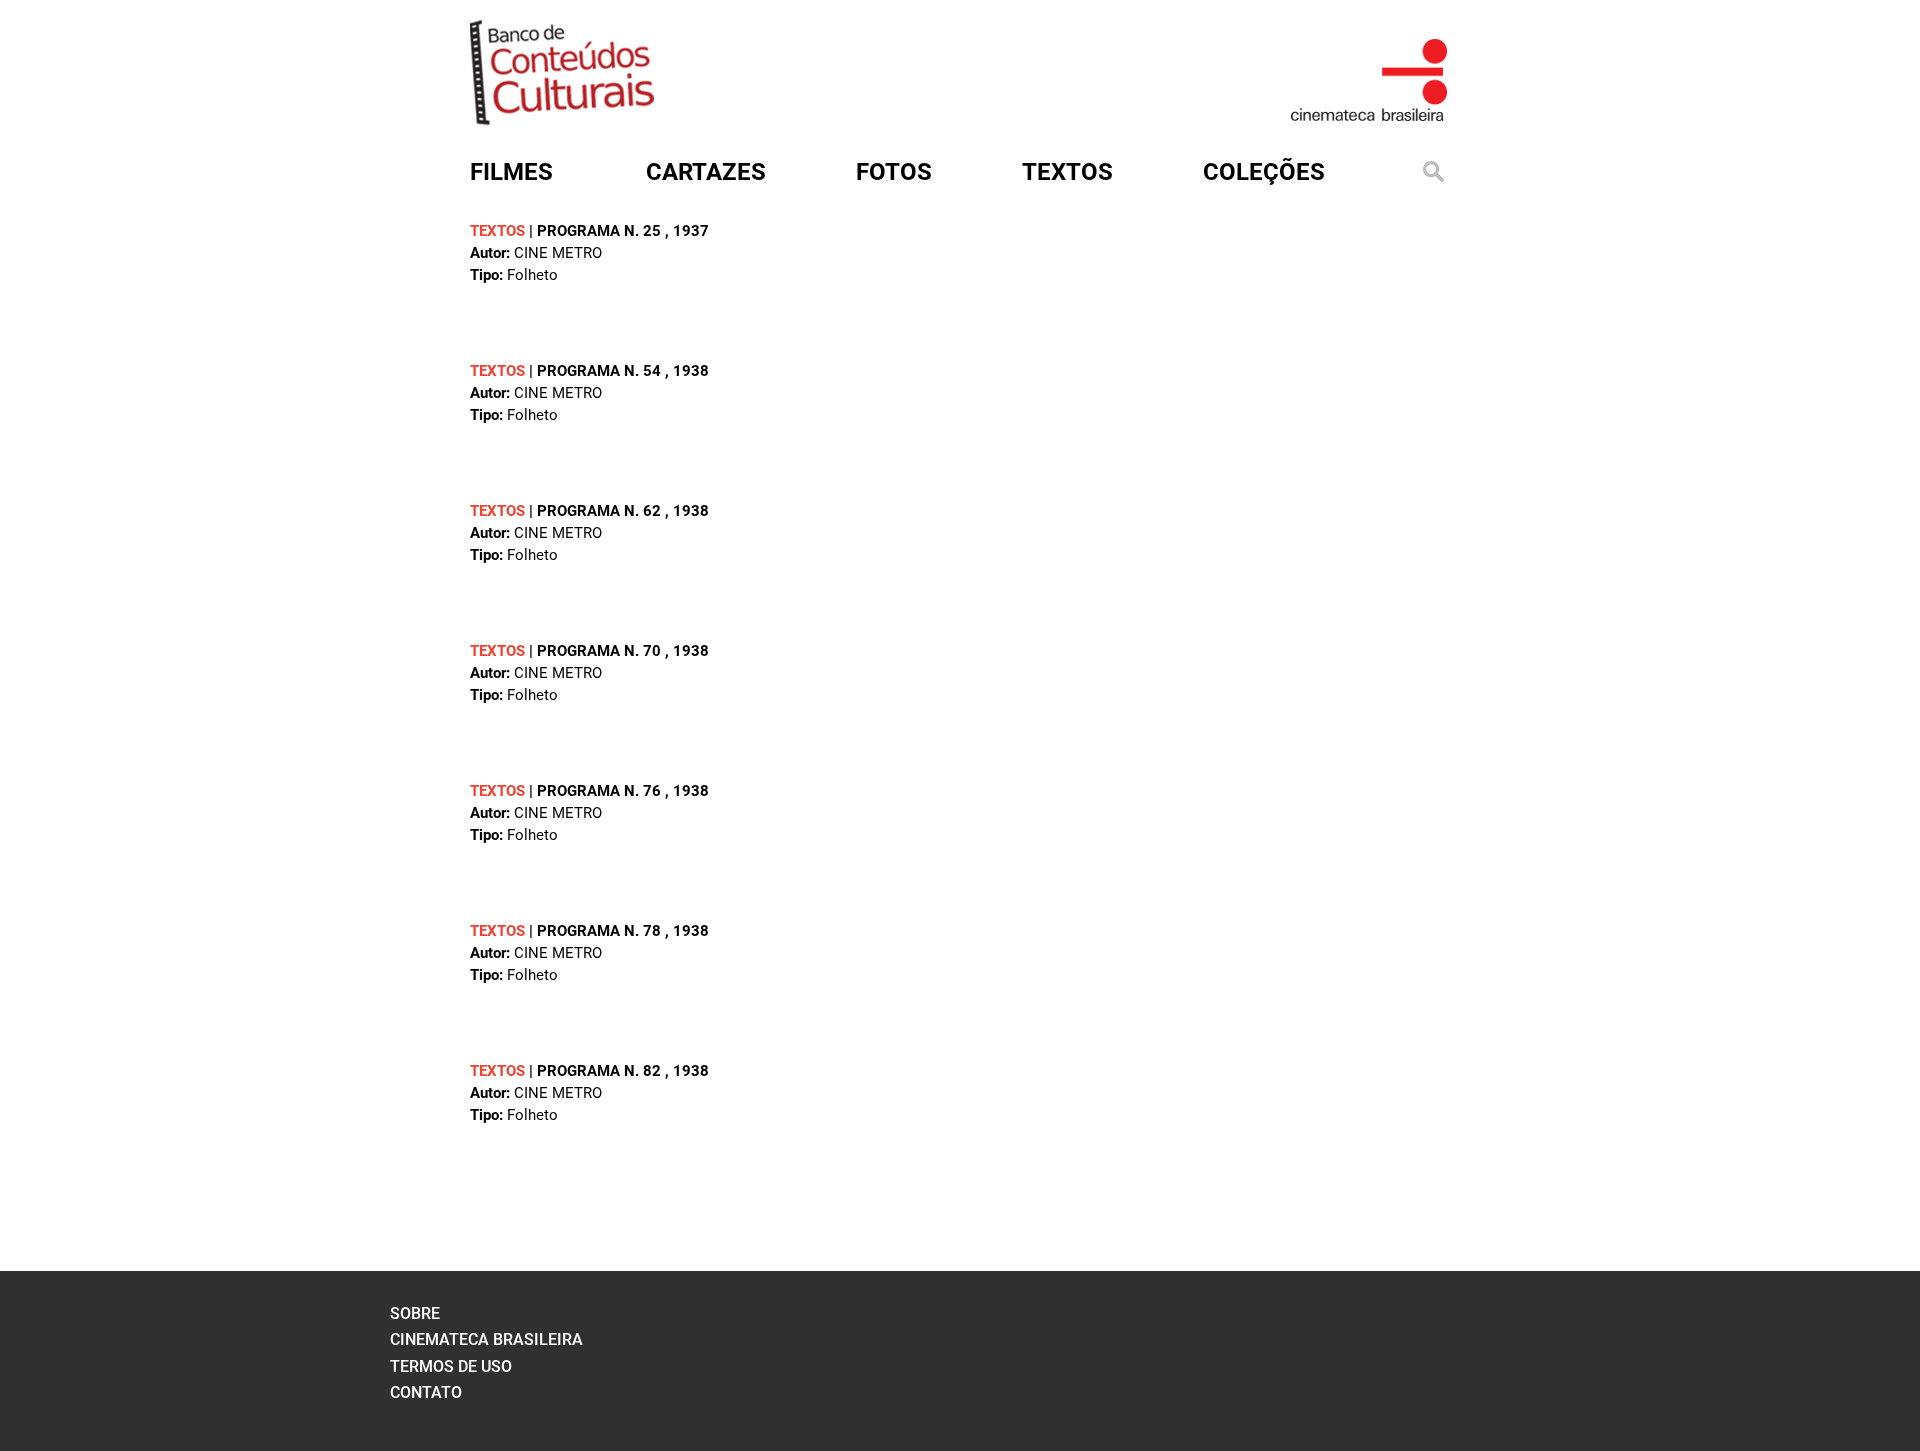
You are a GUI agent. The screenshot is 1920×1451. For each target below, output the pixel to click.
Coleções (1264, 172)
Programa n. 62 (601, 511)
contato (426, 1392)
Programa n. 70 (601, 651)
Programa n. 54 (601, 371)
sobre (415, 1313)
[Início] (562, 118)
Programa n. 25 (601, 231)
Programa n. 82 (601, 1071)
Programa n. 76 (601, 791)
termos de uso (451, 1366)
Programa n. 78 (601, 931)
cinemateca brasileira (486, 1339)
